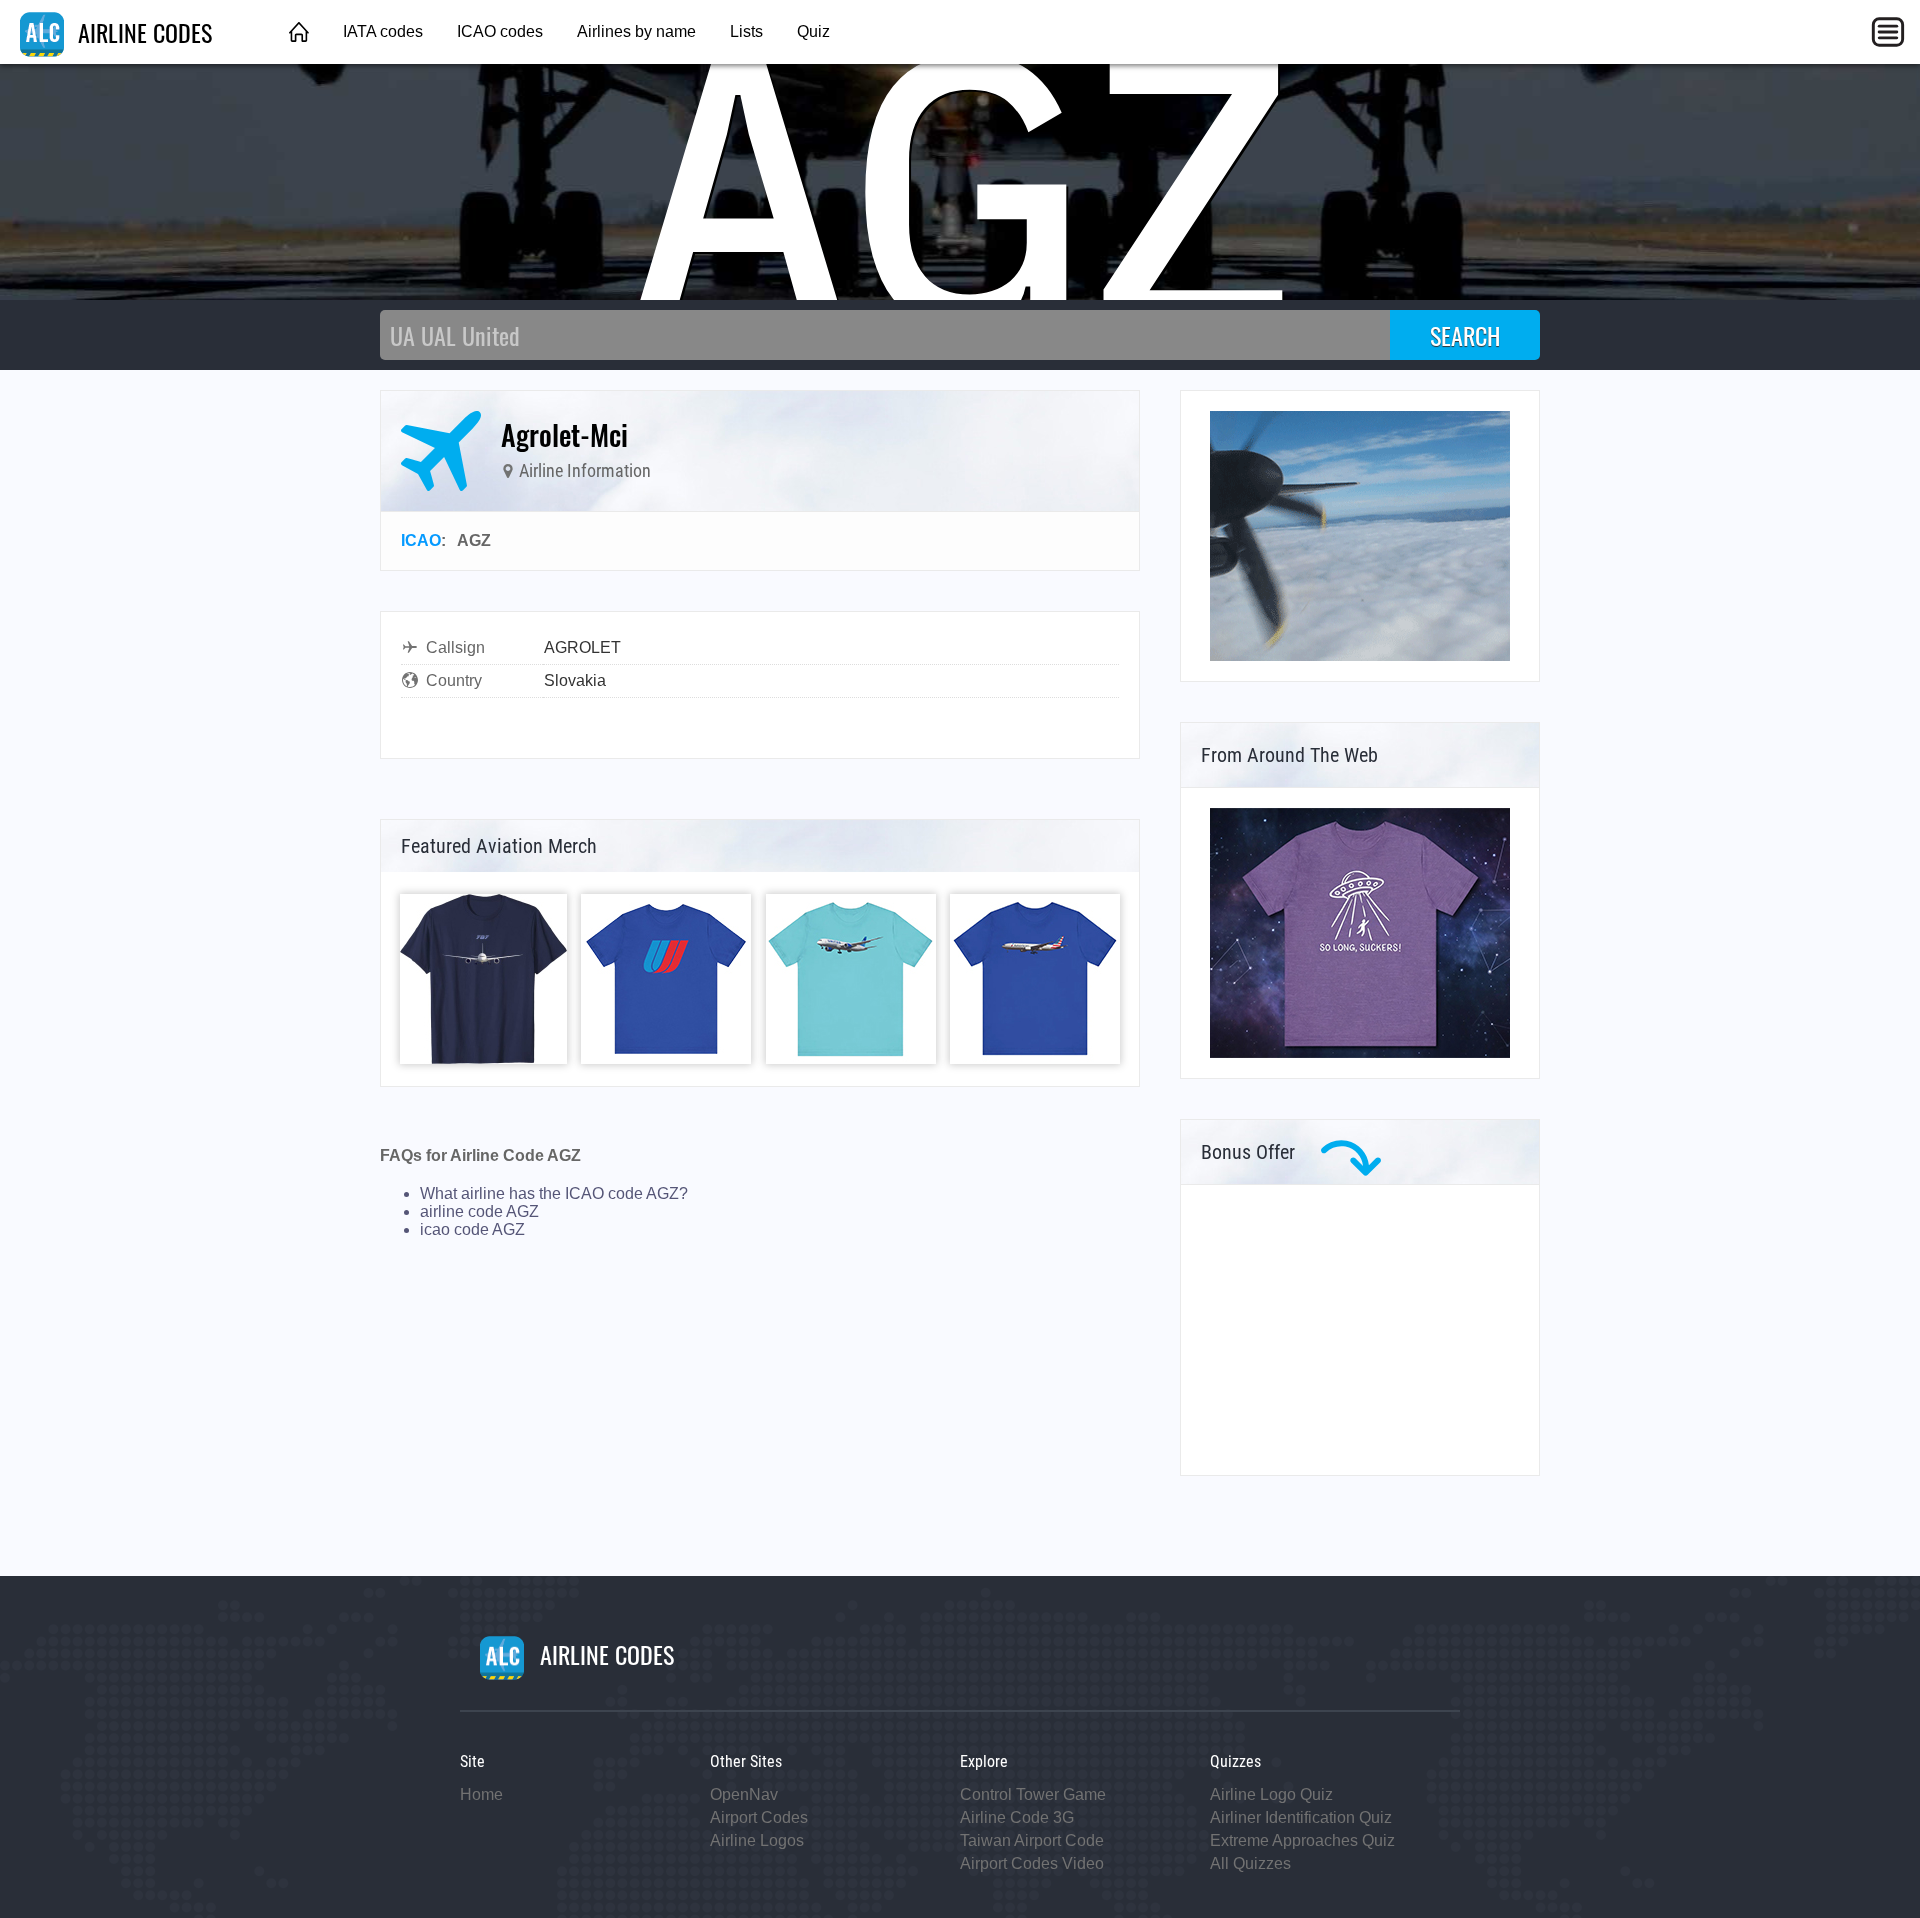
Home (481, 1794)
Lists (746, 31)
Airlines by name (636, 31)
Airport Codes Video (1032, 1863)
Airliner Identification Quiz (1301, 1817)
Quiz (813, 31)
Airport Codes (759, 1817)
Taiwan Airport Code (1032, 1840)
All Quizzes (1250, 1863)
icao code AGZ (472, 1229)
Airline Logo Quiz (1271, 1794)
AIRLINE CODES (142, 32)
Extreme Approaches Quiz (1302, 1840)
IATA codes (383, 31)
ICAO (421, 540)
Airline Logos (757, 1840)
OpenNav (744, 1794)
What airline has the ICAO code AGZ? (554, 1193)
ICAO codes (500, 31)
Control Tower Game (1033, 1794)
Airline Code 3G (1017, 1817)
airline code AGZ (479, 1211)
